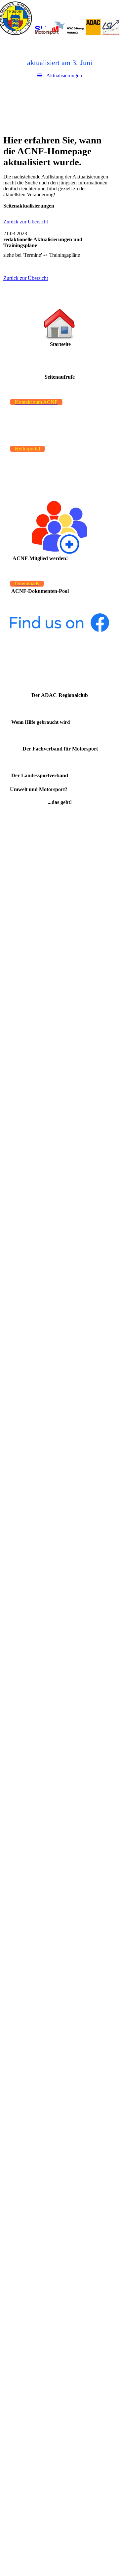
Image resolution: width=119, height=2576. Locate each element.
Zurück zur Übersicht (26, 222)
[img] (59, 18)
